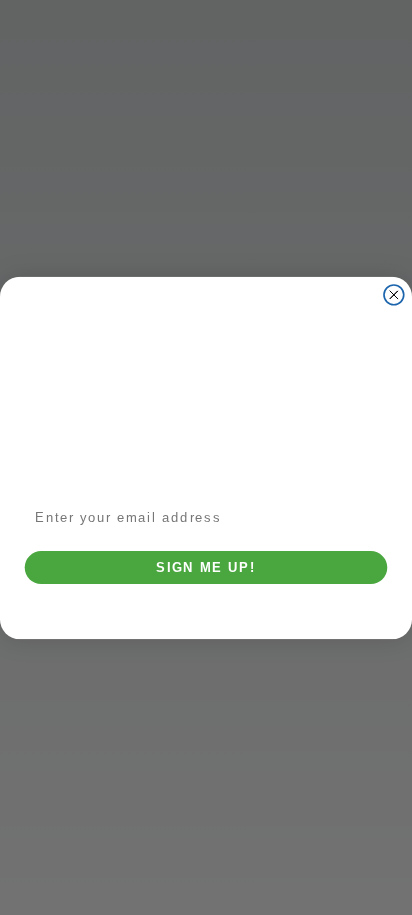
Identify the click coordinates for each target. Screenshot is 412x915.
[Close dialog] (394, 294)
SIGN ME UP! (206, 567)
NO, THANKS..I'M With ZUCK (206, 600)
